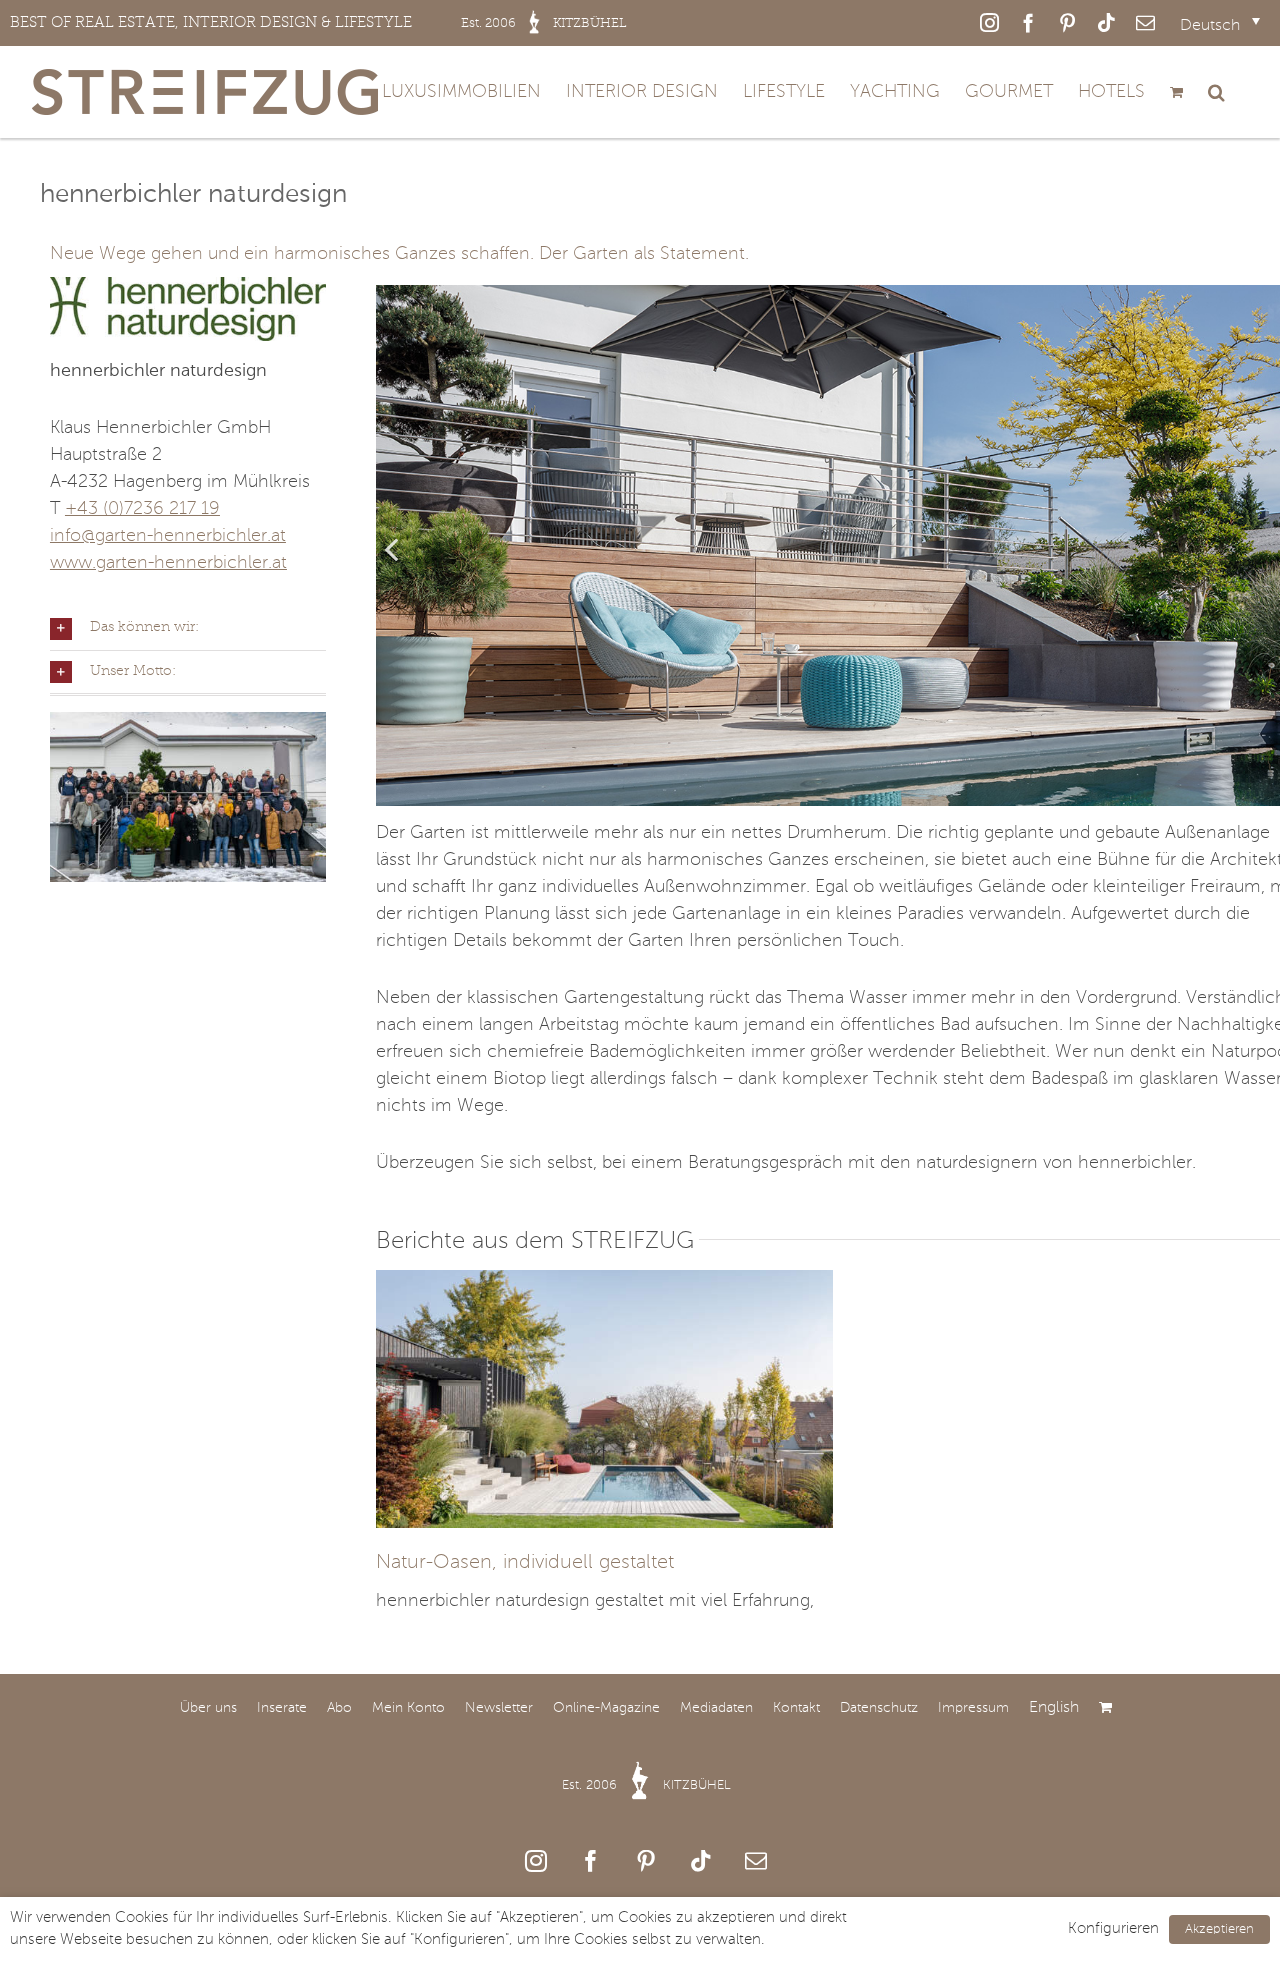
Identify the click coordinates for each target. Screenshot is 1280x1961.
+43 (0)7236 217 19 (142, 509)
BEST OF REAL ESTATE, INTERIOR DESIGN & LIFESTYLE (318, 22)
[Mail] (756, 1861)
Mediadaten (716, 1708)
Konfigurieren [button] (1113, 1929)
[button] (1216, 92)
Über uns (208, 1708)
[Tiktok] (701, 1861)
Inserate (282, 1708)
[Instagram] (536, 1861)
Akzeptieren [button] (1219, 1929)
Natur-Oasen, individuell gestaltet (525, 1563)
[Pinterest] (646, 1861)
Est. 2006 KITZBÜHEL (646, 1785)
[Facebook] (591, 1861)
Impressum (973, 1708)
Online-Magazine (606, 1708)
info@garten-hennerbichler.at (168, 536)
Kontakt (796, 1708)
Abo (339, 1708)
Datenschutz (879, 1708)
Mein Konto (408, 1708)
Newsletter (499, 1708)
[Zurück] (391, 548)
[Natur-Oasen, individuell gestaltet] (605, 1283)
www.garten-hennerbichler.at (168, 563)
